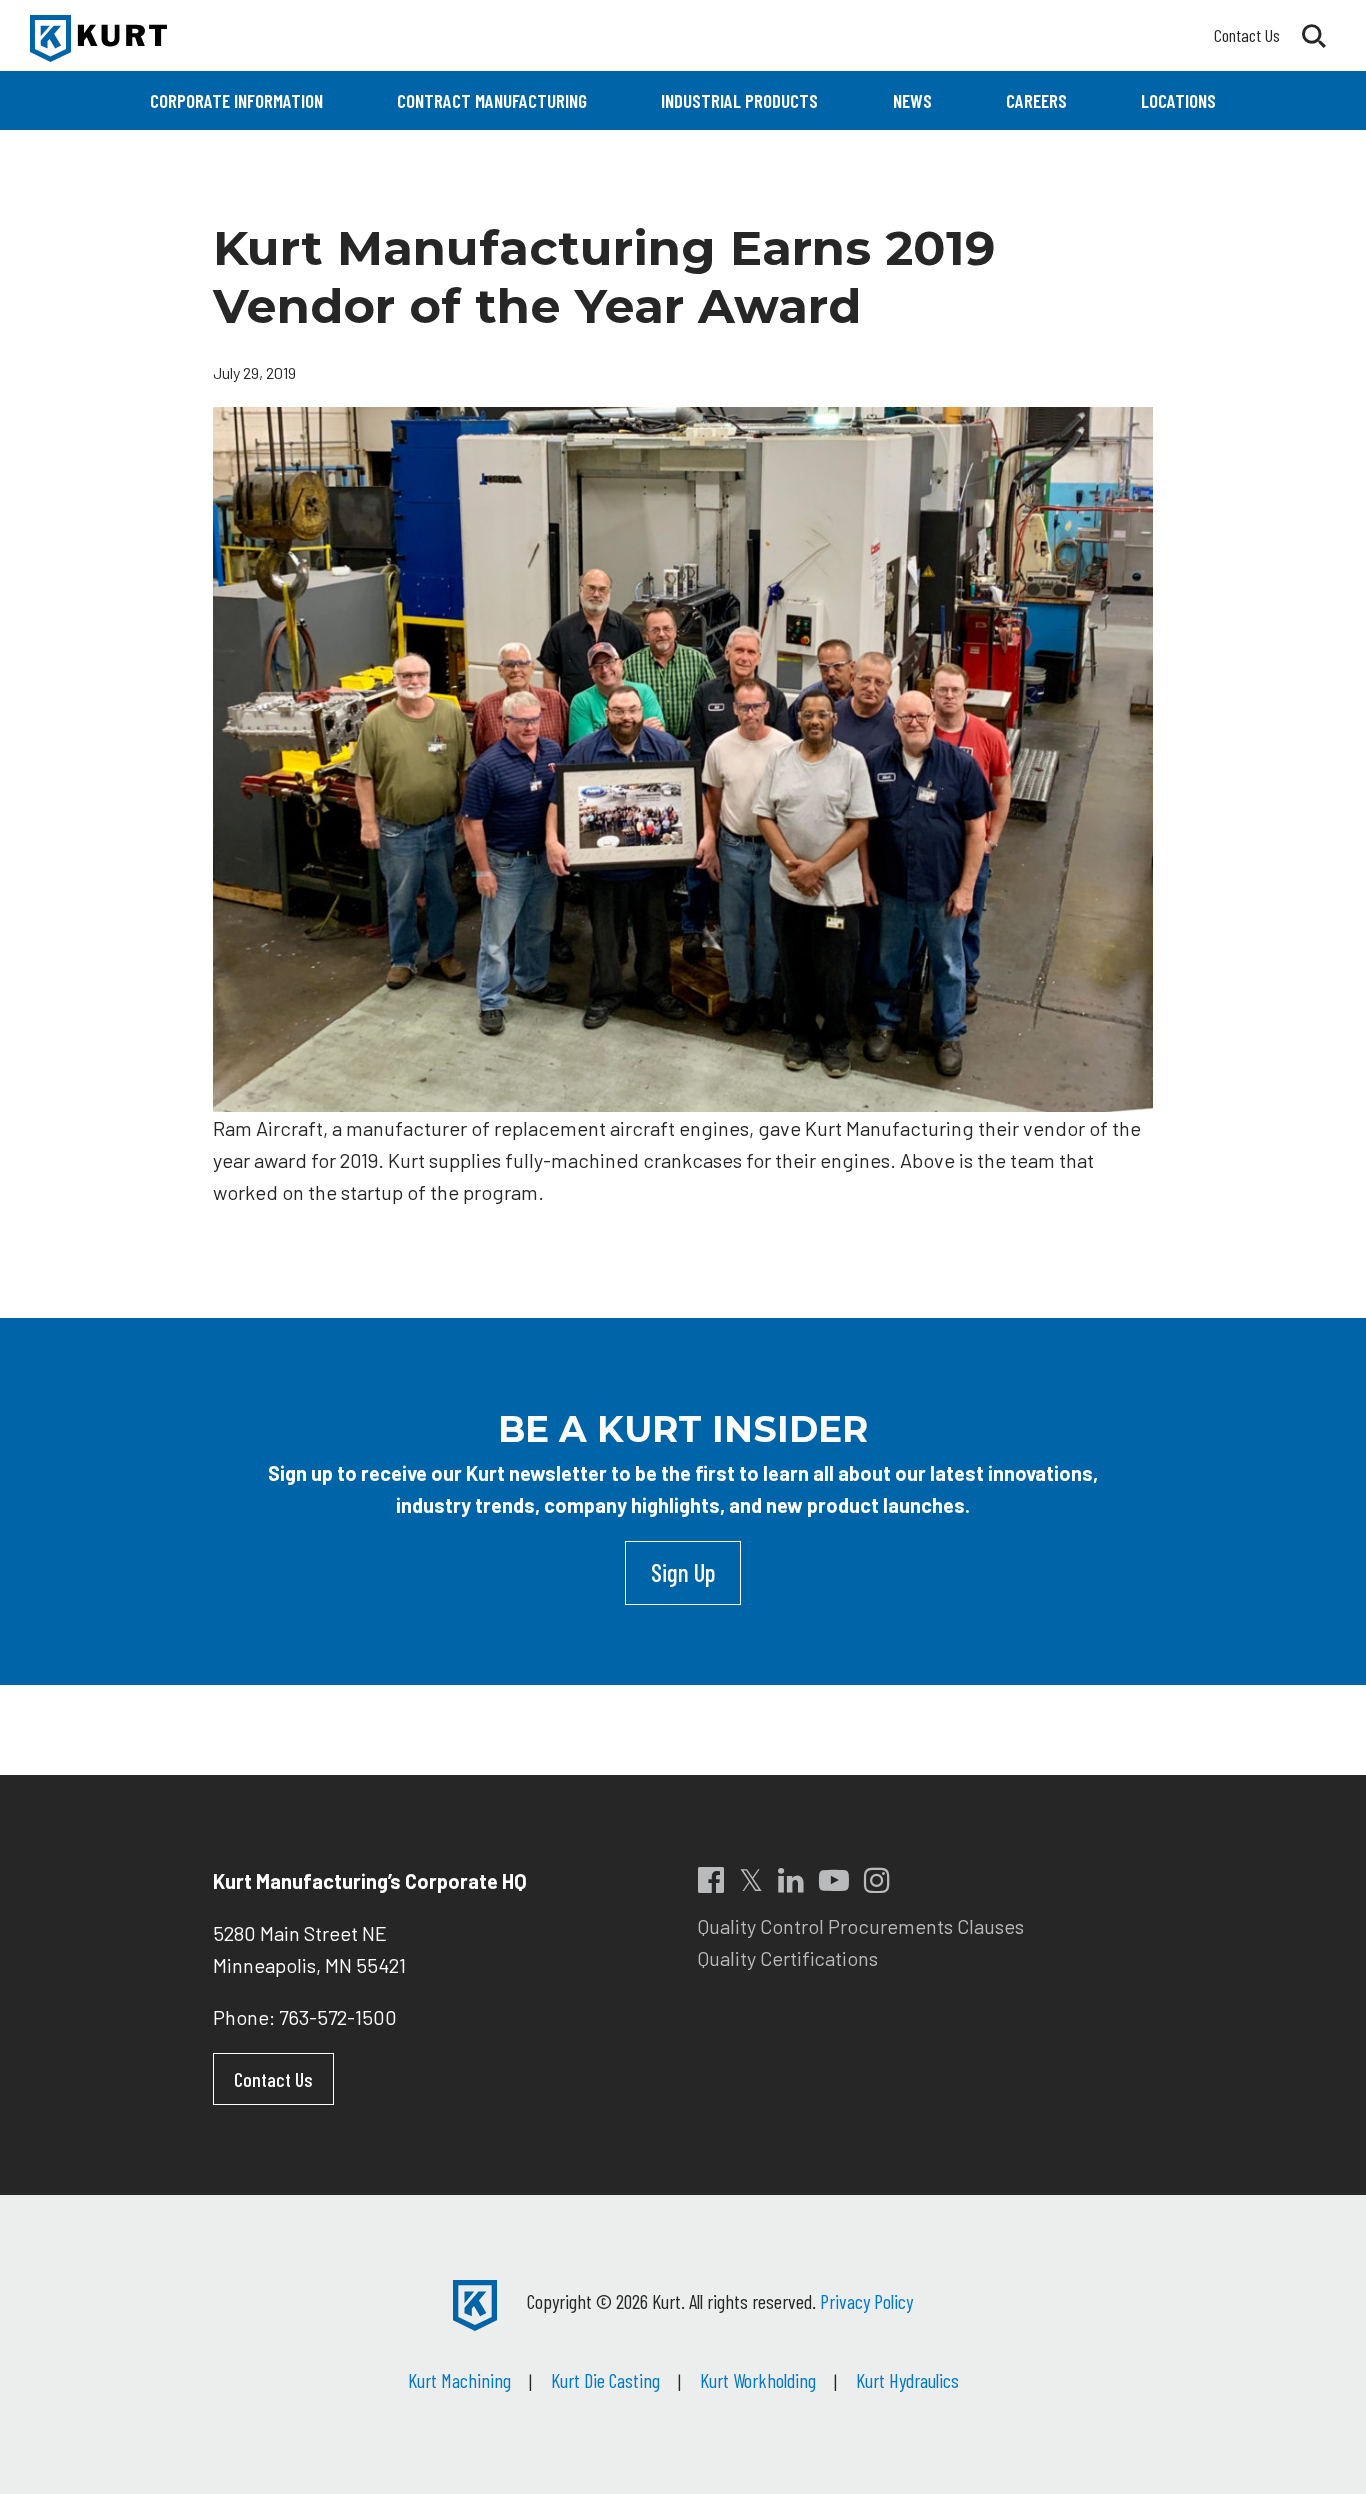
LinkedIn (791, 1880)
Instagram (877, 1880)
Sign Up (683, 1572)
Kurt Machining (459, 2380)
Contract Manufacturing (492, 100)
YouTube (834, 1880)
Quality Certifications (788, 1958)
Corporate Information (236, 100)
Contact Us (1247, 35)
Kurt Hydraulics (907, 2380)
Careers (1036, 100)
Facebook (711, 1880)
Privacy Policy (866, 2301)
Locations (1178, 100)
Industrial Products (739, 100)
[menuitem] (236, 100)
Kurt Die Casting (605, 2380)
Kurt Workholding (758, 2380)
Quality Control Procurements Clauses (861, 1926)
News (912, 100)
